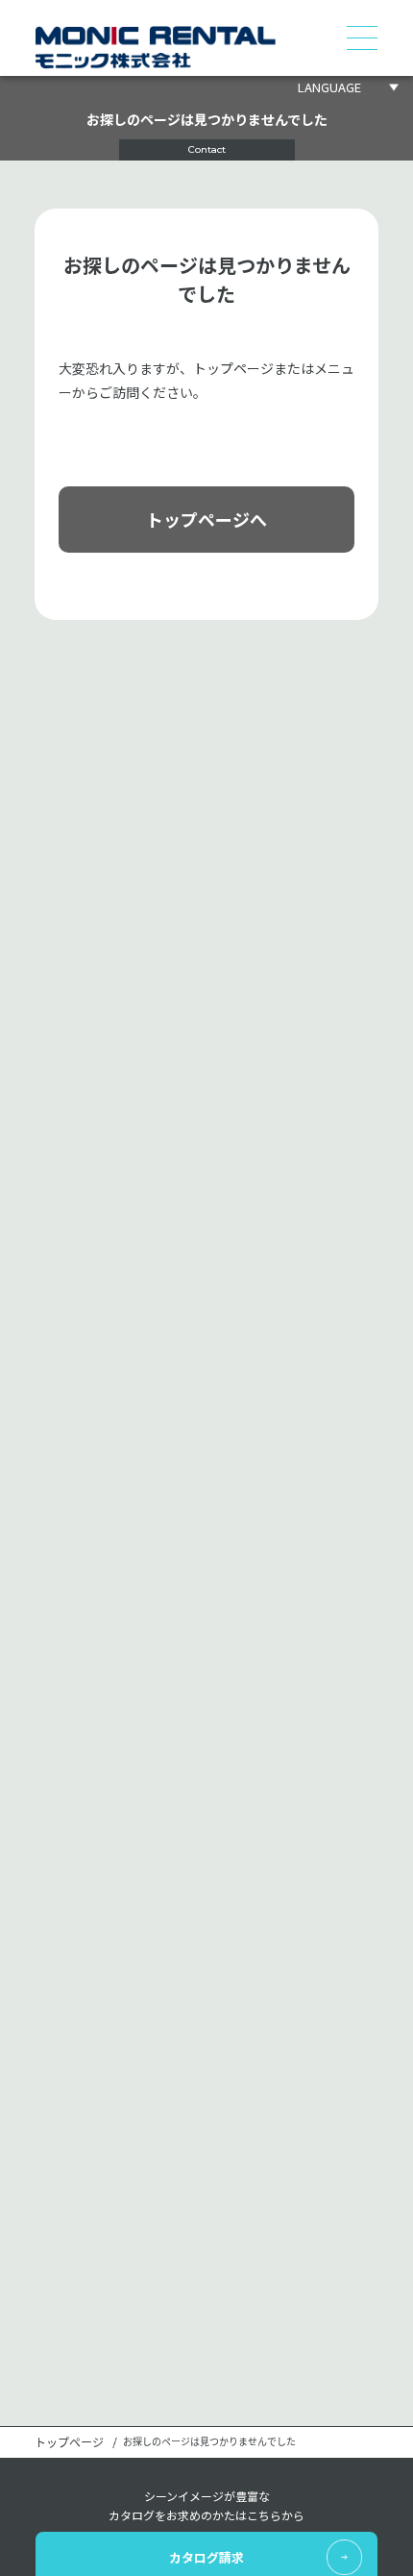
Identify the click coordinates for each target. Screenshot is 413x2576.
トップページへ (206, 519)
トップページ (69, 2442)
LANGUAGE (329, 87)
